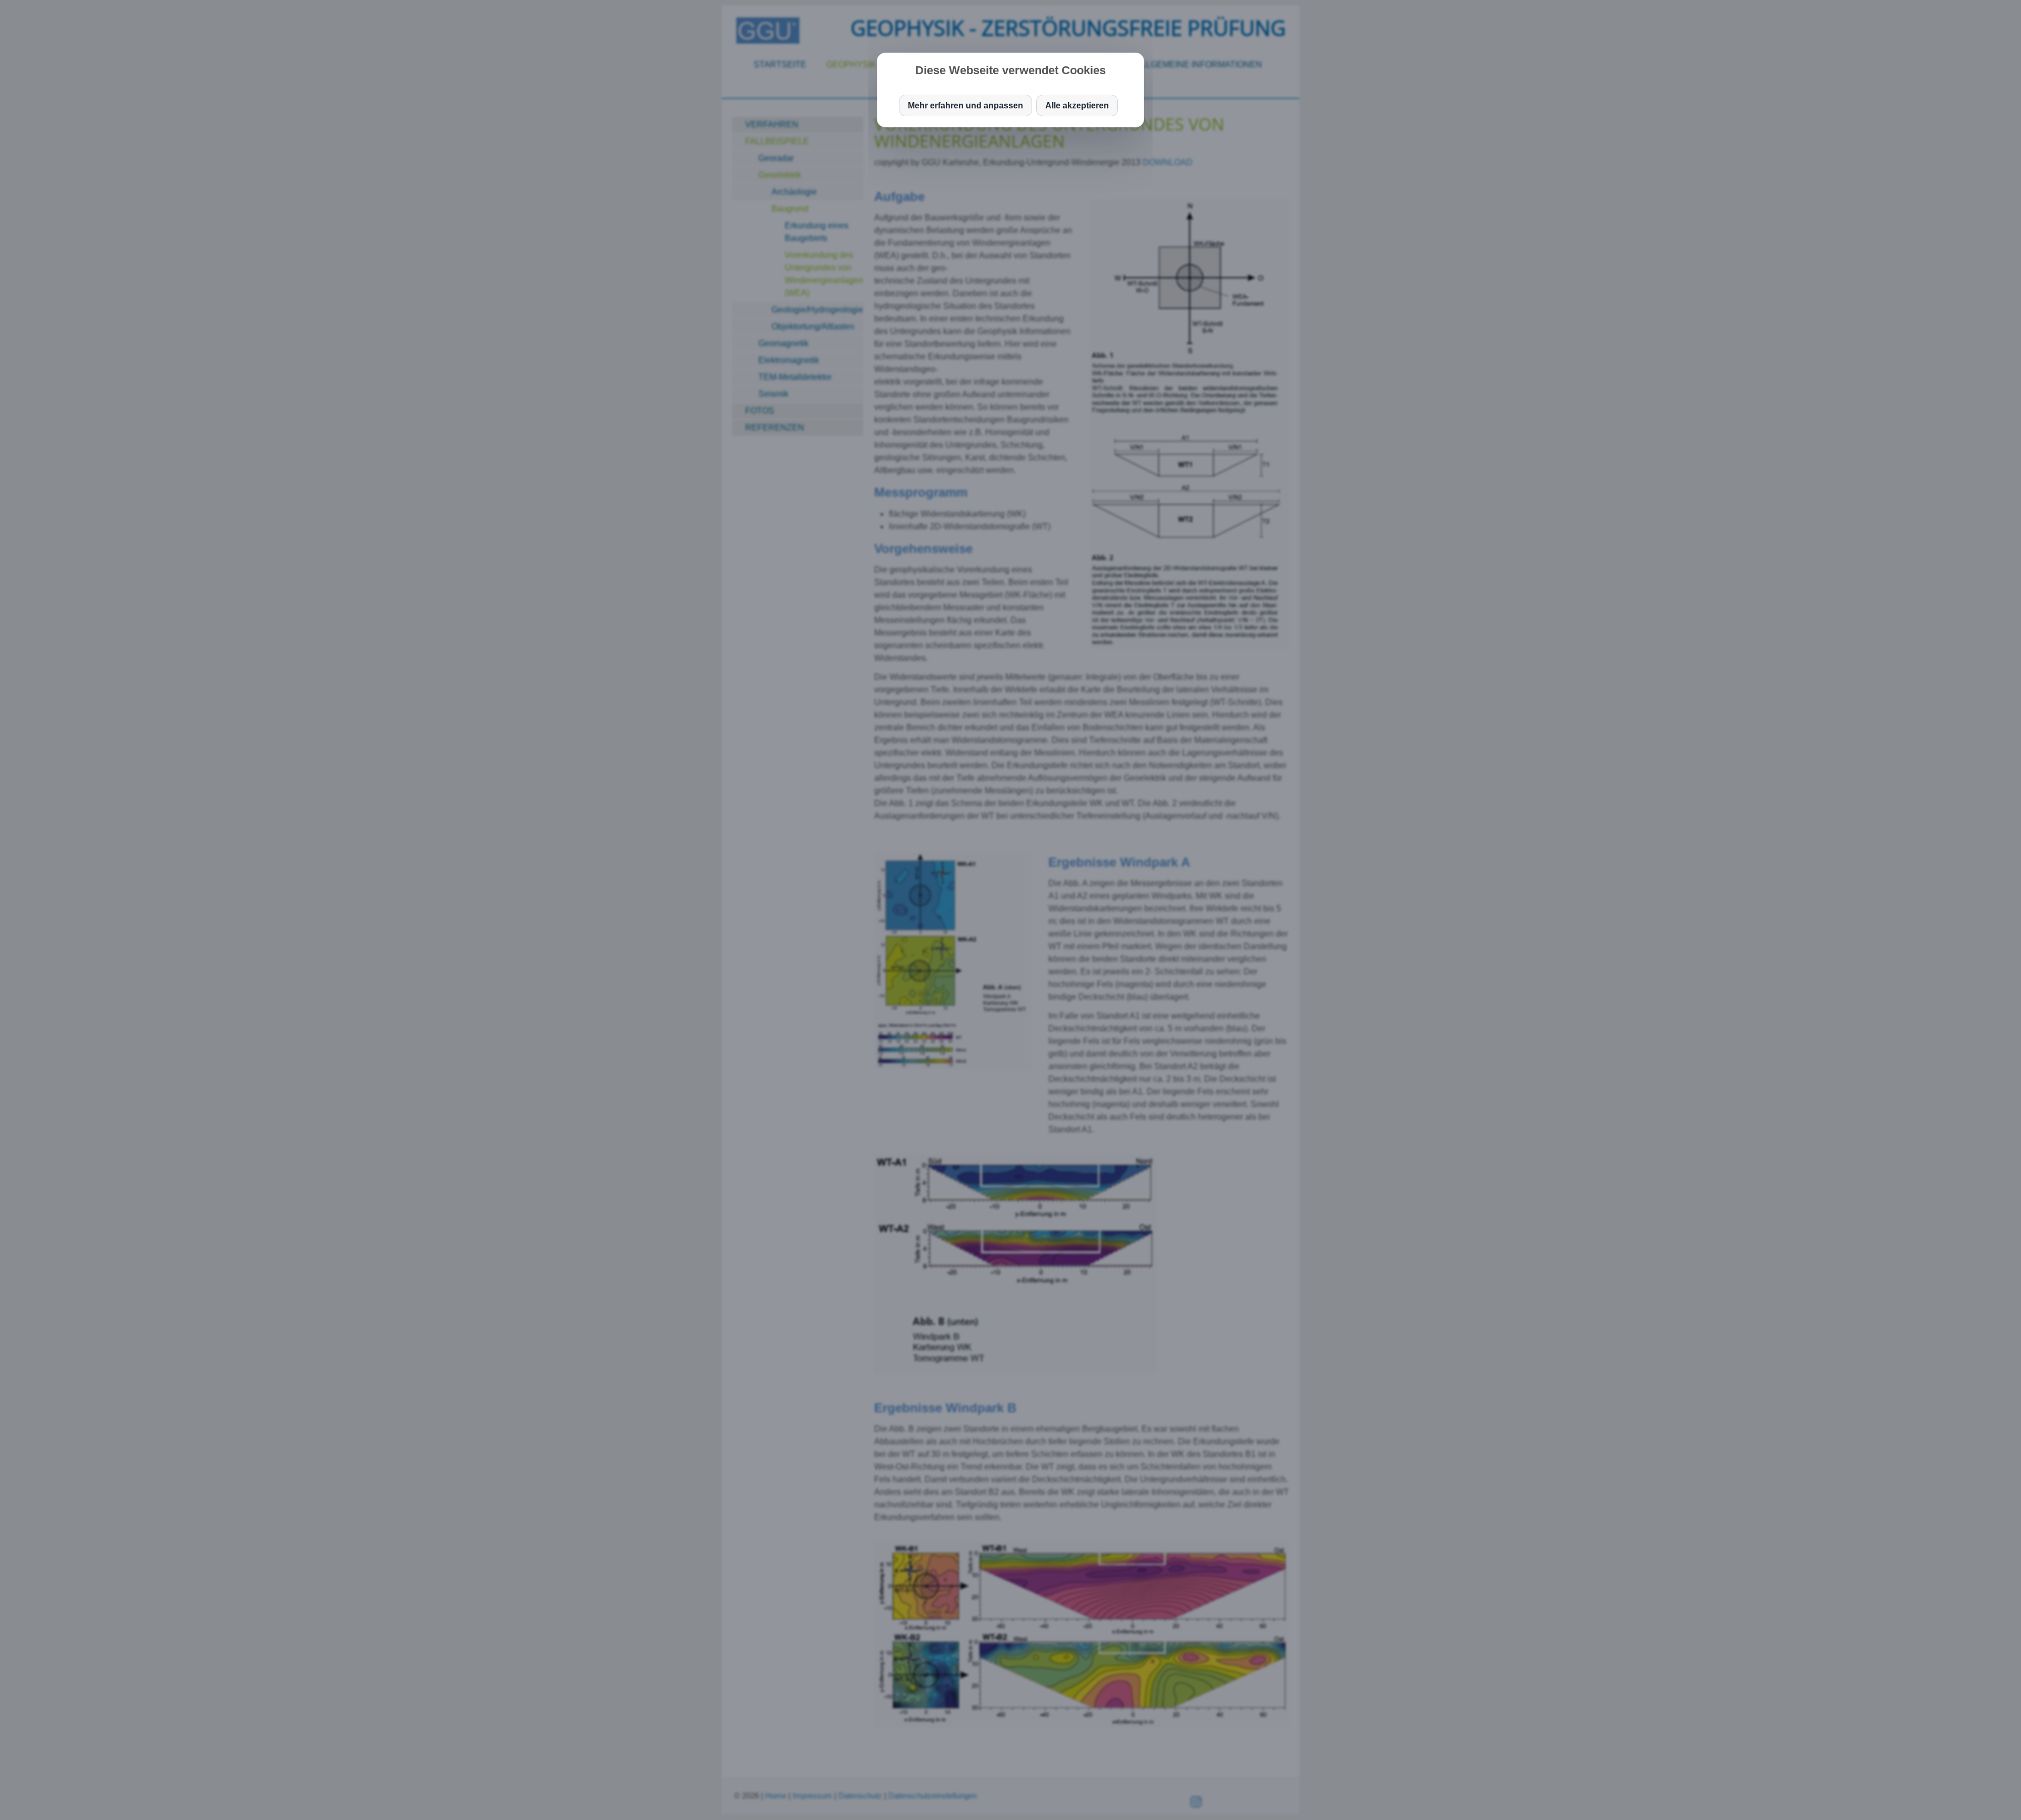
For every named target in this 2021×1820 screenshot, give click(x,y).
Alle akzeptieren (1077, 105)
